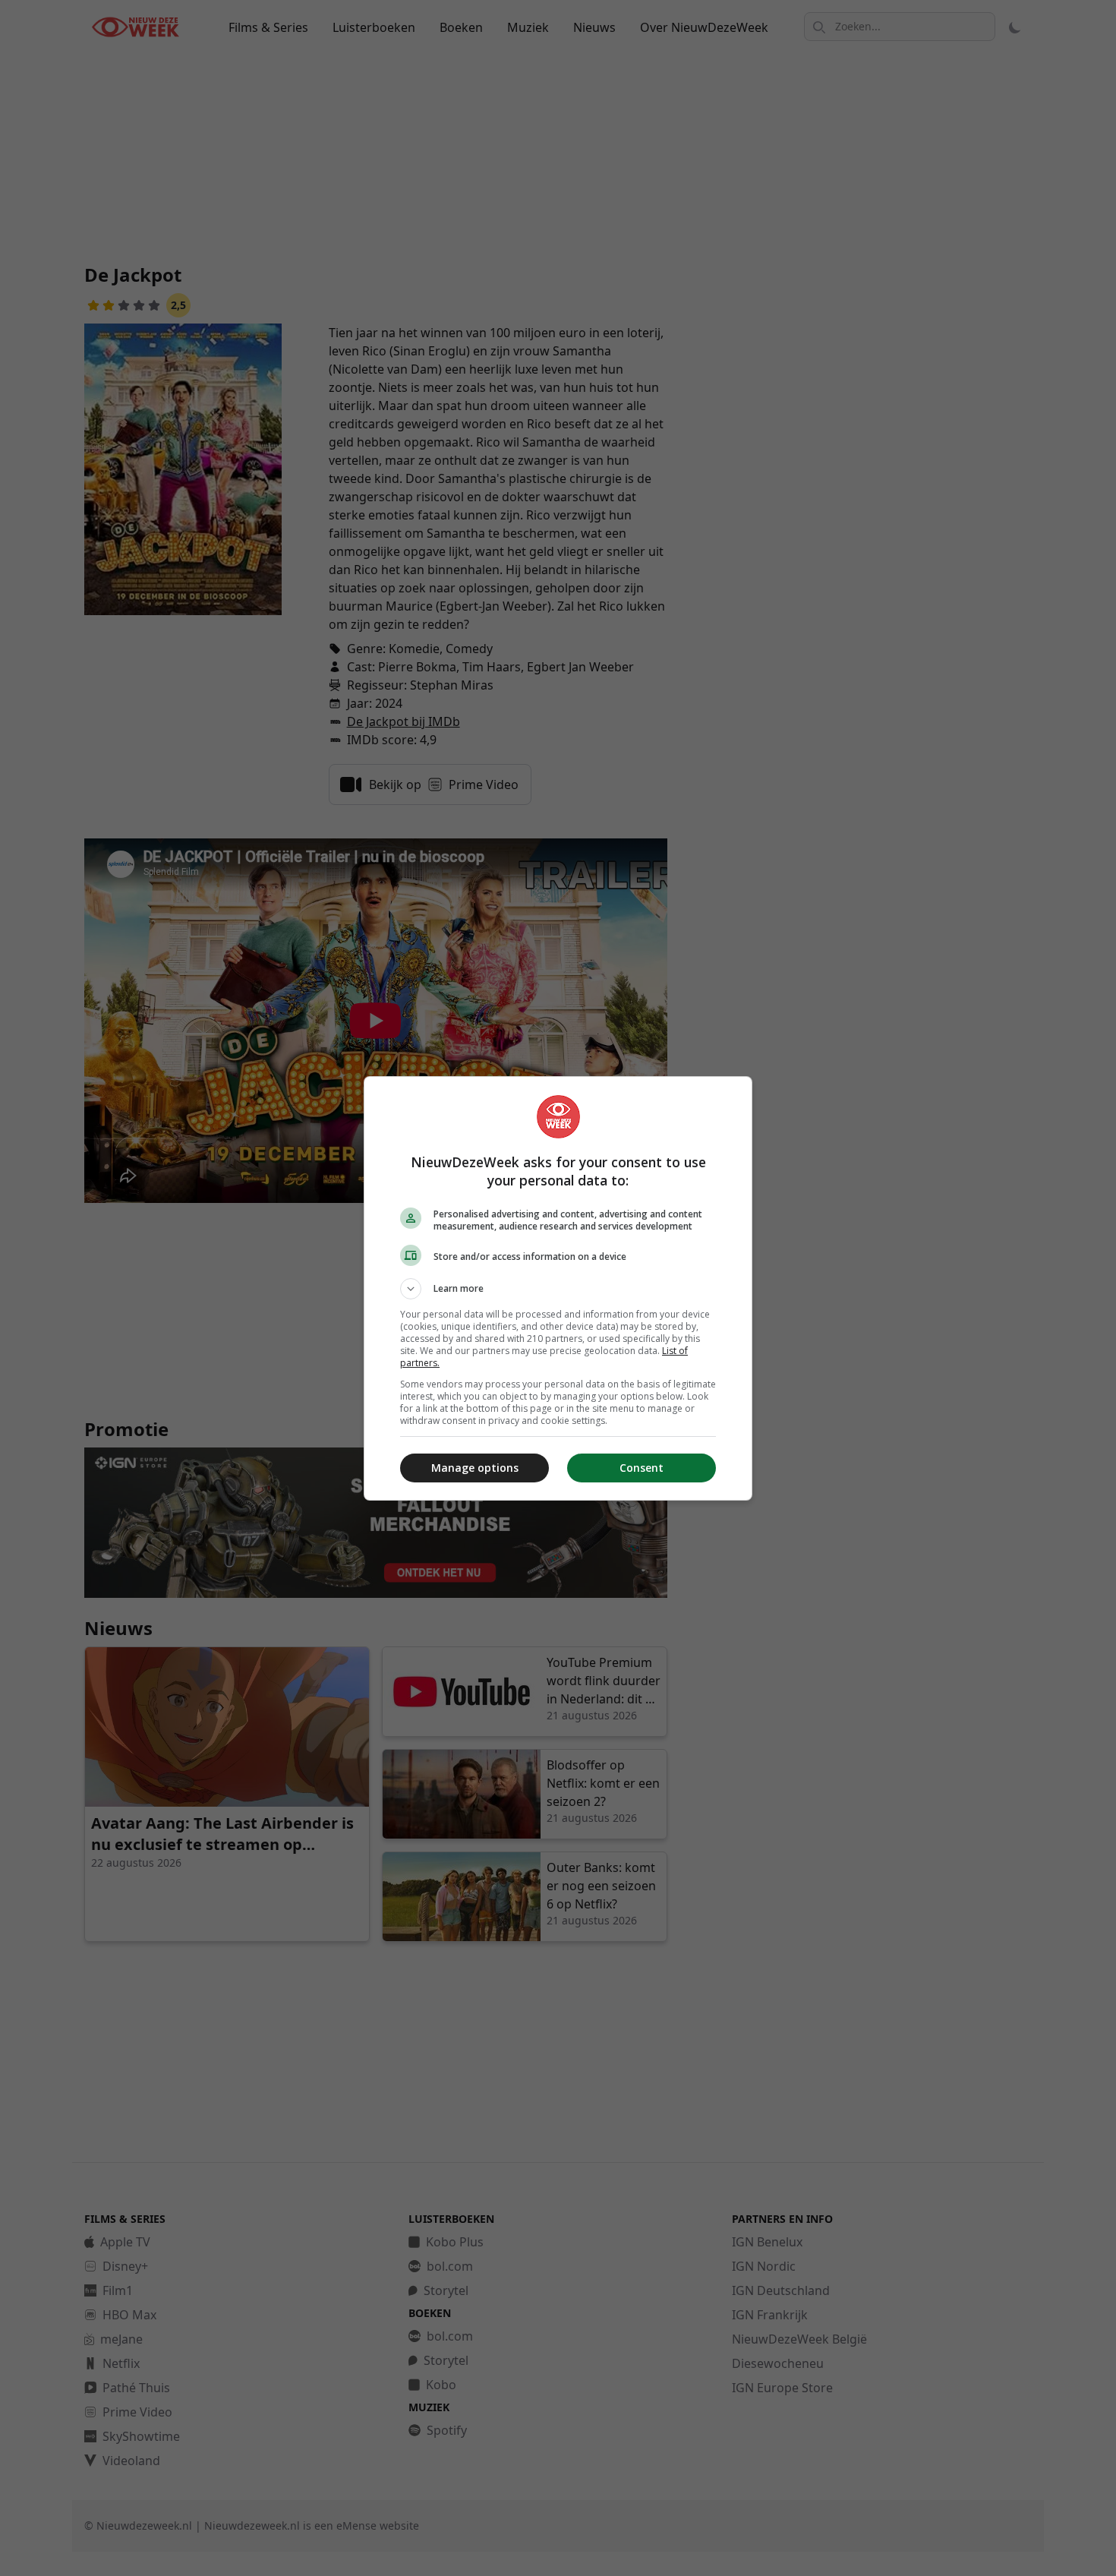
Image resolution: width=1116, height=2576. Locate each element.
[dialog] (558, 1288)
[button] (558, 1289)
